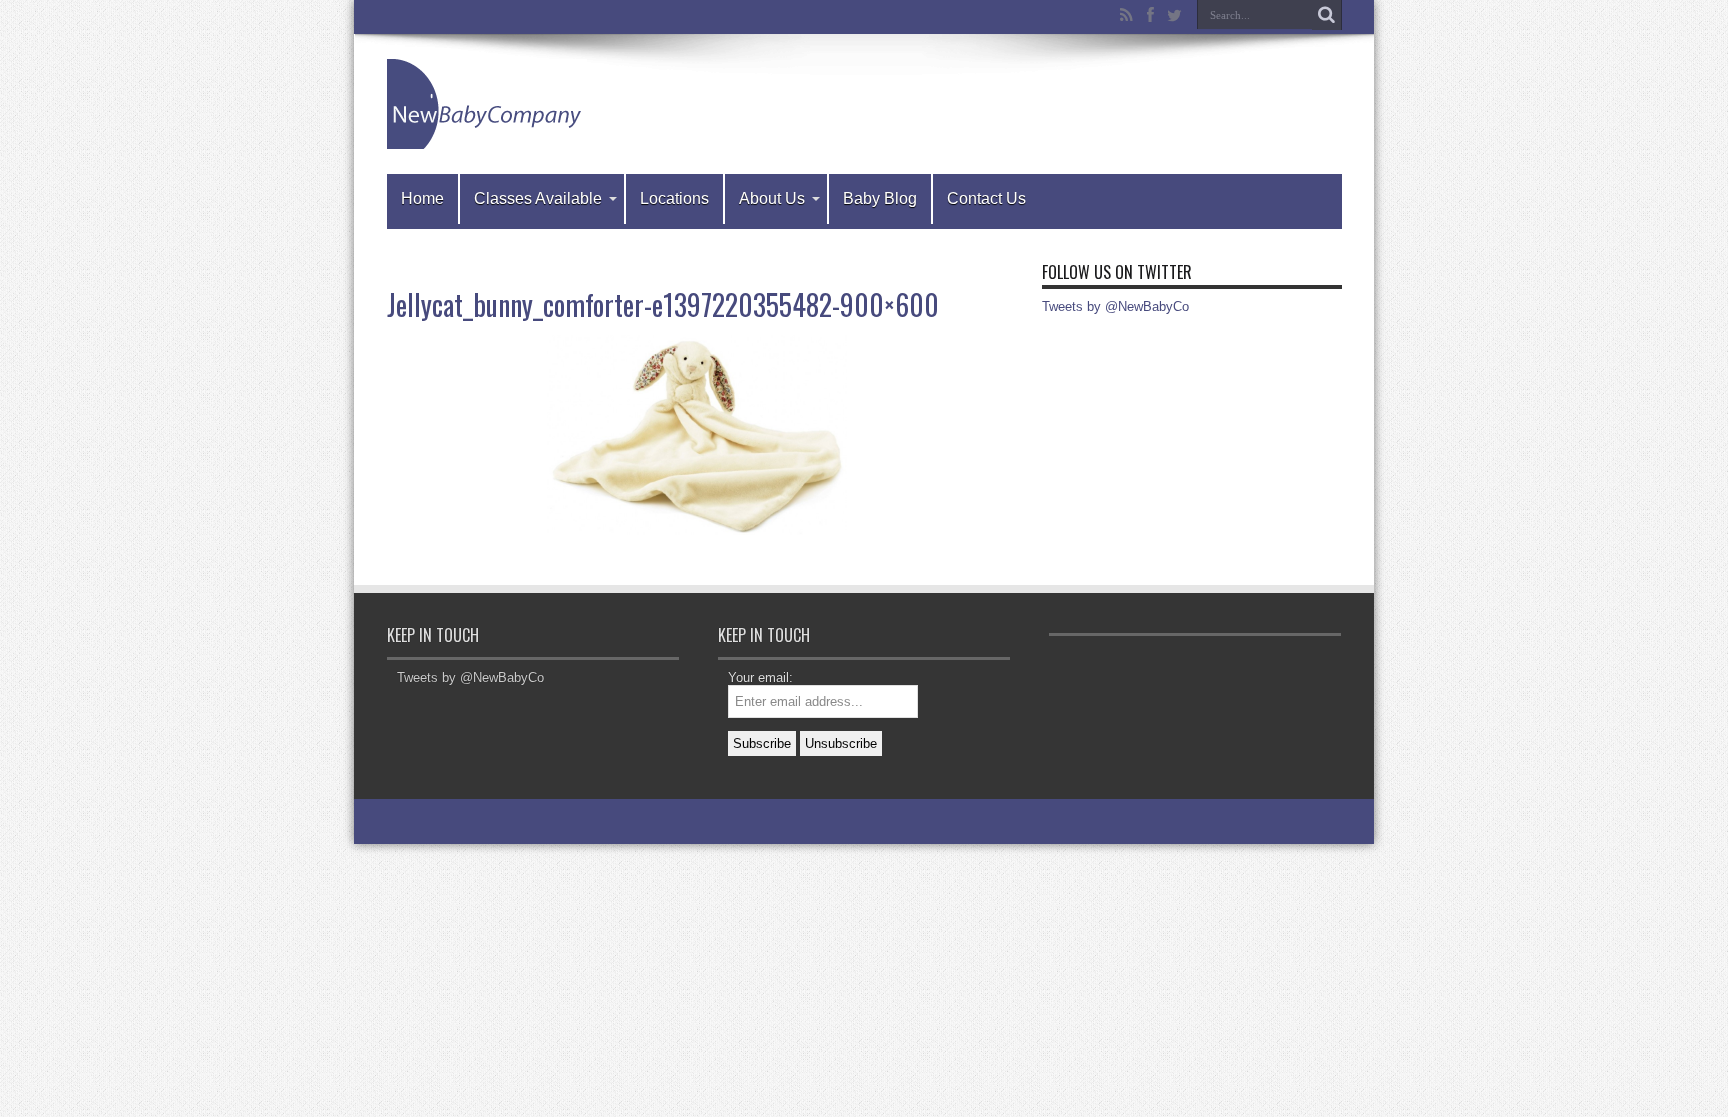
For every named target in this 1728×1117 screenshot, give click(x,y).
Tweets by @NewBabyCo (1115, 306)
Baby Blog (880, 198)
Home (422, 198)
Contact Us (986, 198)
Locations (674, 198)
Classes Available (538, 198)
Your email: (760, 677)
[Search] (1327, 15)
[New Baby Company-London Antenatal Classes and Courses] (487, 104)
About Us (772, 198)
